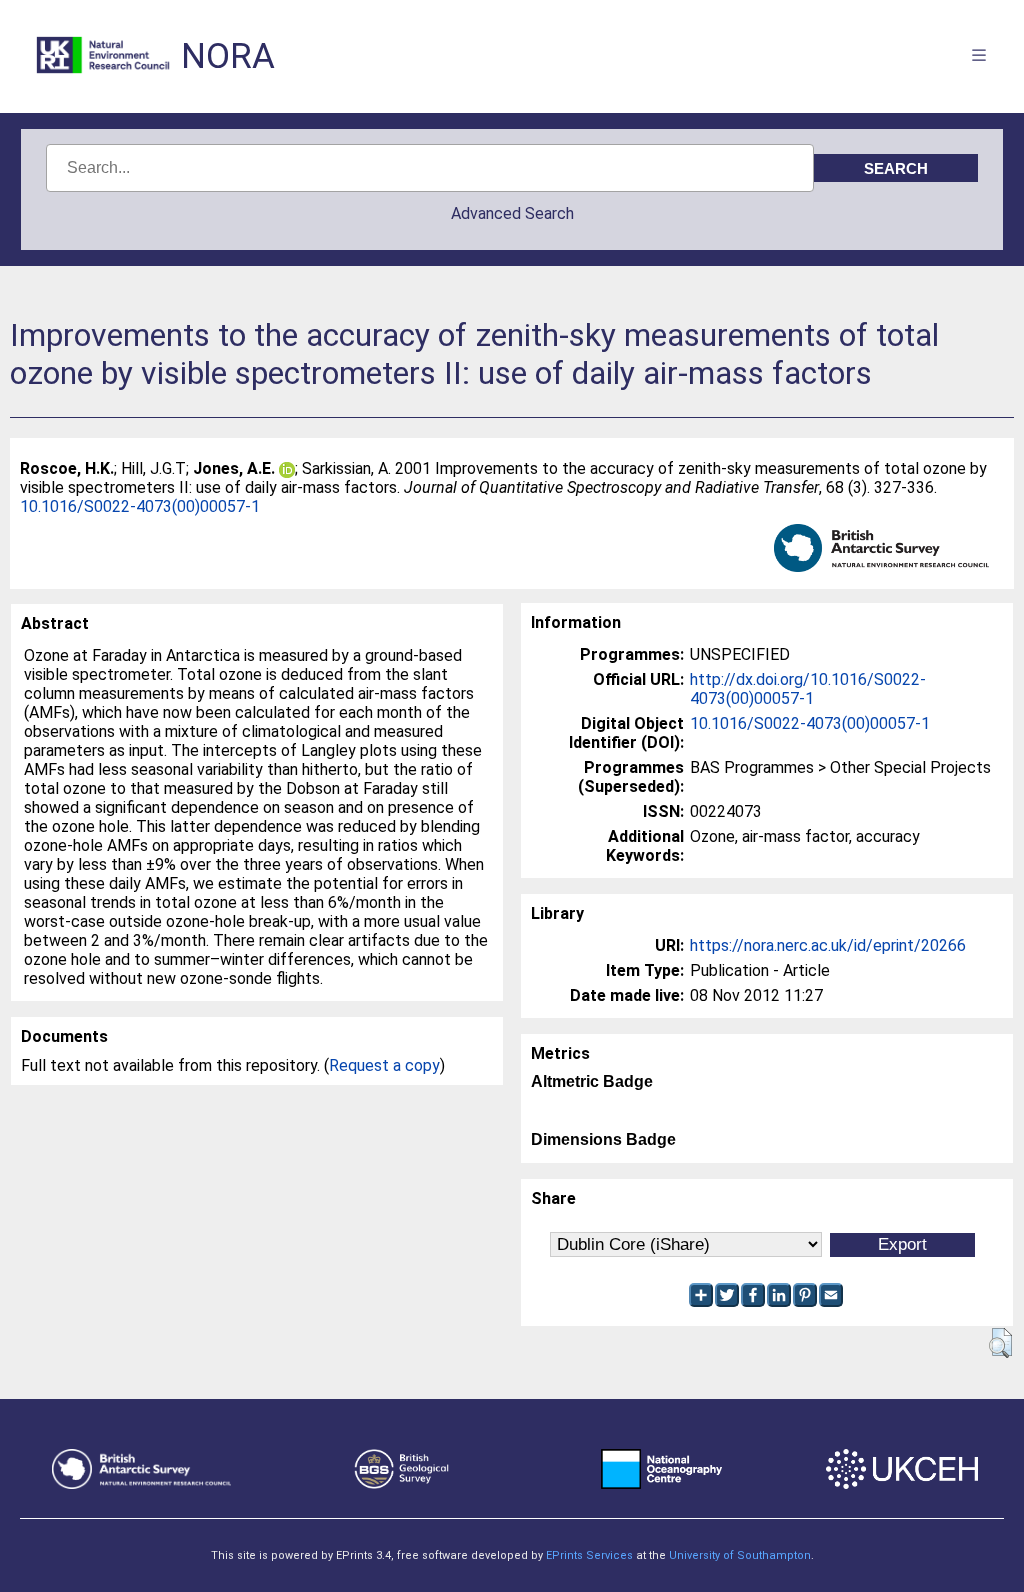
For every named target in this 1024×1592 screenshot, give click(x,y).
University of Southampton (740, 1555)
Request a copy (384, 1065)
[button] (1000, 1343)
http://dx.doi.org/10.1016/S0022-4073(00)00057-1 (808, 689)
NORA (228, 56)
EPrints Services (589, 1555)
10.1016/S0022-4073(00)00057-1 (140, 506)
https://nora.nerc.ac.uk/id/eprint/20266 (828, 945)
